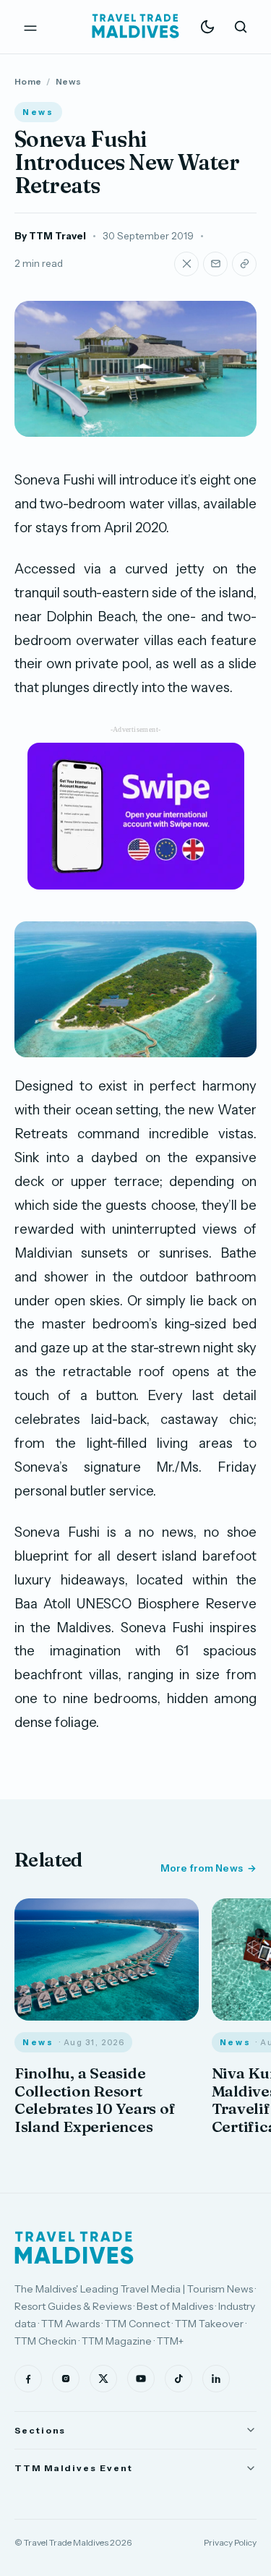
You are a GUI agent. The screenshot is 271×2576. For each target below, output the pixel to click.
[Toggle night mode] (207, 27)
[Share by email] (215, 264)
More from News (202, 1868)
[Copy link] (244, 264)
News (68, 81)
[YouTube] (141, 2379)
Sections (40, 2430)
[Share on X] (186, 264)
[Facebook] (28, 2379)
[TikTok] (178, 2379)
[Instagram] (66, 2379)
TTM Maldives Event (74, 2468)
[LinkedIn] (216, 2379)
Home (28, 81)
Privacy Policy (230, 2542)
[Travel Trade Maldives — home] (136, 27)
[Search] (241, 27)
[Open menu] (30, 27)
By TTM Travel (50, 236)
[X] (103, 2379)
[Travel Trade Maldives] (74, 2248)
